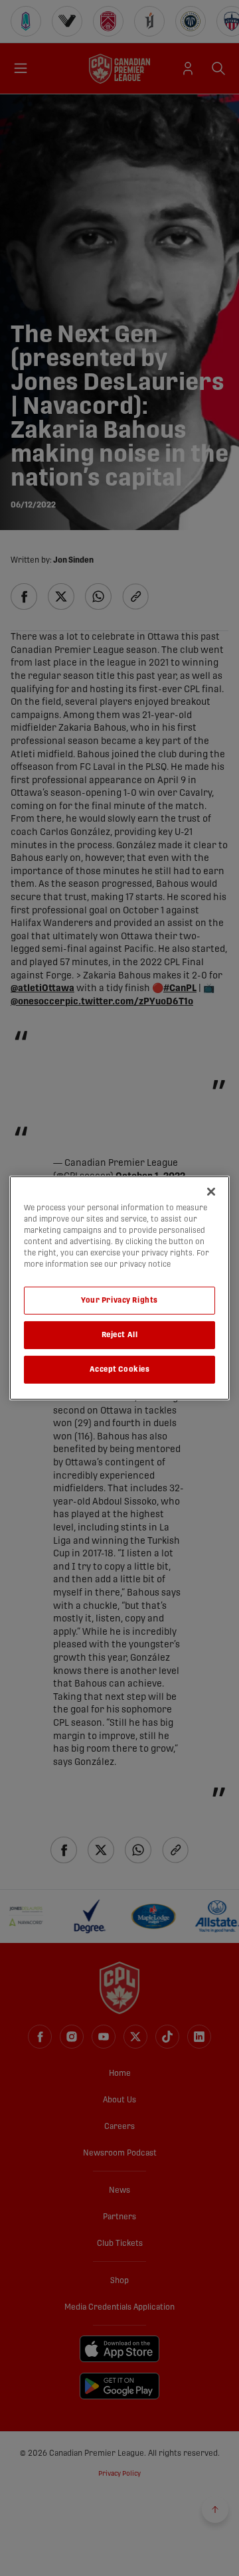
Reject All (120, 1335)
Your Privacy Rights (119, 1300)
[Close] (211, 1192)
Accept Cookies (120, 1369)
